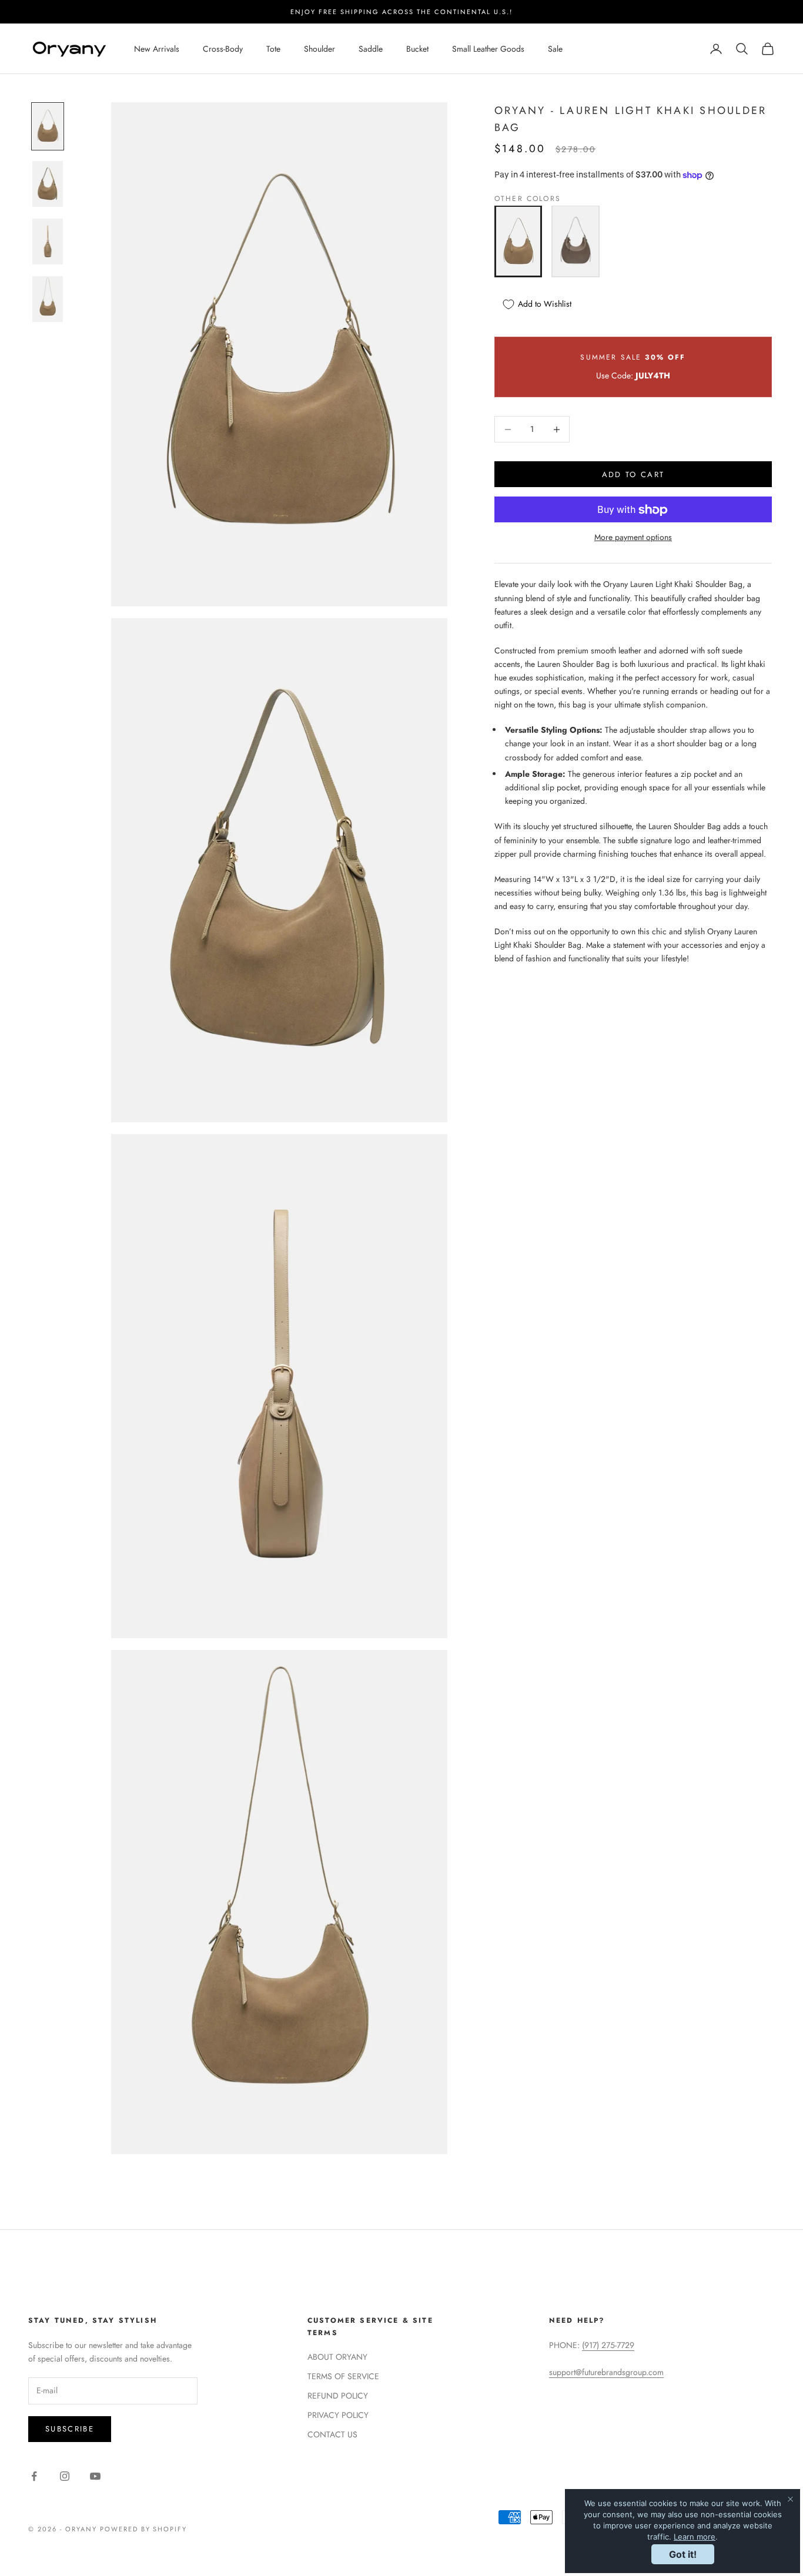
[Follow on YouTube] (95, 2476)
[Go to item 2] (48, 184)
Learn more (695, 2537)
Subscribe (70, 2429)
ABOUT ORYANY (337, 2357)
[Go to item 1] (48, 126)
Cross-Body (223, 49)
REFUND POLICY (338, 2396)
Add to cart (633, 474)
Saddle (371, 49)
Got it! (683, 2554)
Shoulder (319, 49)
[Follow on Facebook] (34, 2476)
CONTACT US (332, 2434)
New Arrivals (157, 49)
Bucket (417, 49)
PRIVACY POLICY (338, 2415)
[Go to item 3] (48, 241)
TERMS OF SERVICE (343, 2376)
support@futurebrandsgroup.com (606, 2372)
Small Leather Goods (488, 49)
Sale (555, 49)
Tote (273, 49)
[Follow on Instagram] (65, 2476)
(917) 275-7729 (608, 2345)
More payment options (633, 538)
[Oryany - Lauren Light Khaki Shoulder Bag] (518, 241)
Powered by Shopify (144, 2529)
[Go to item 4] (48, 299)
